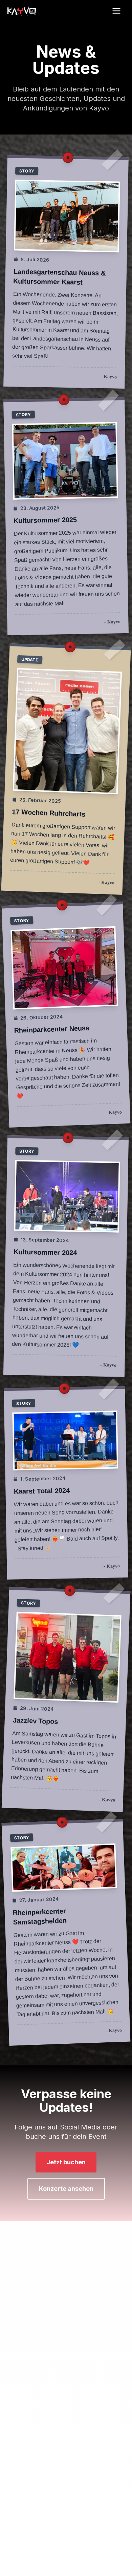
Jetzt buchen (66, 2162)
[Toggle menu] (119, 11)
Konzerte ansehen (66, 2189)
